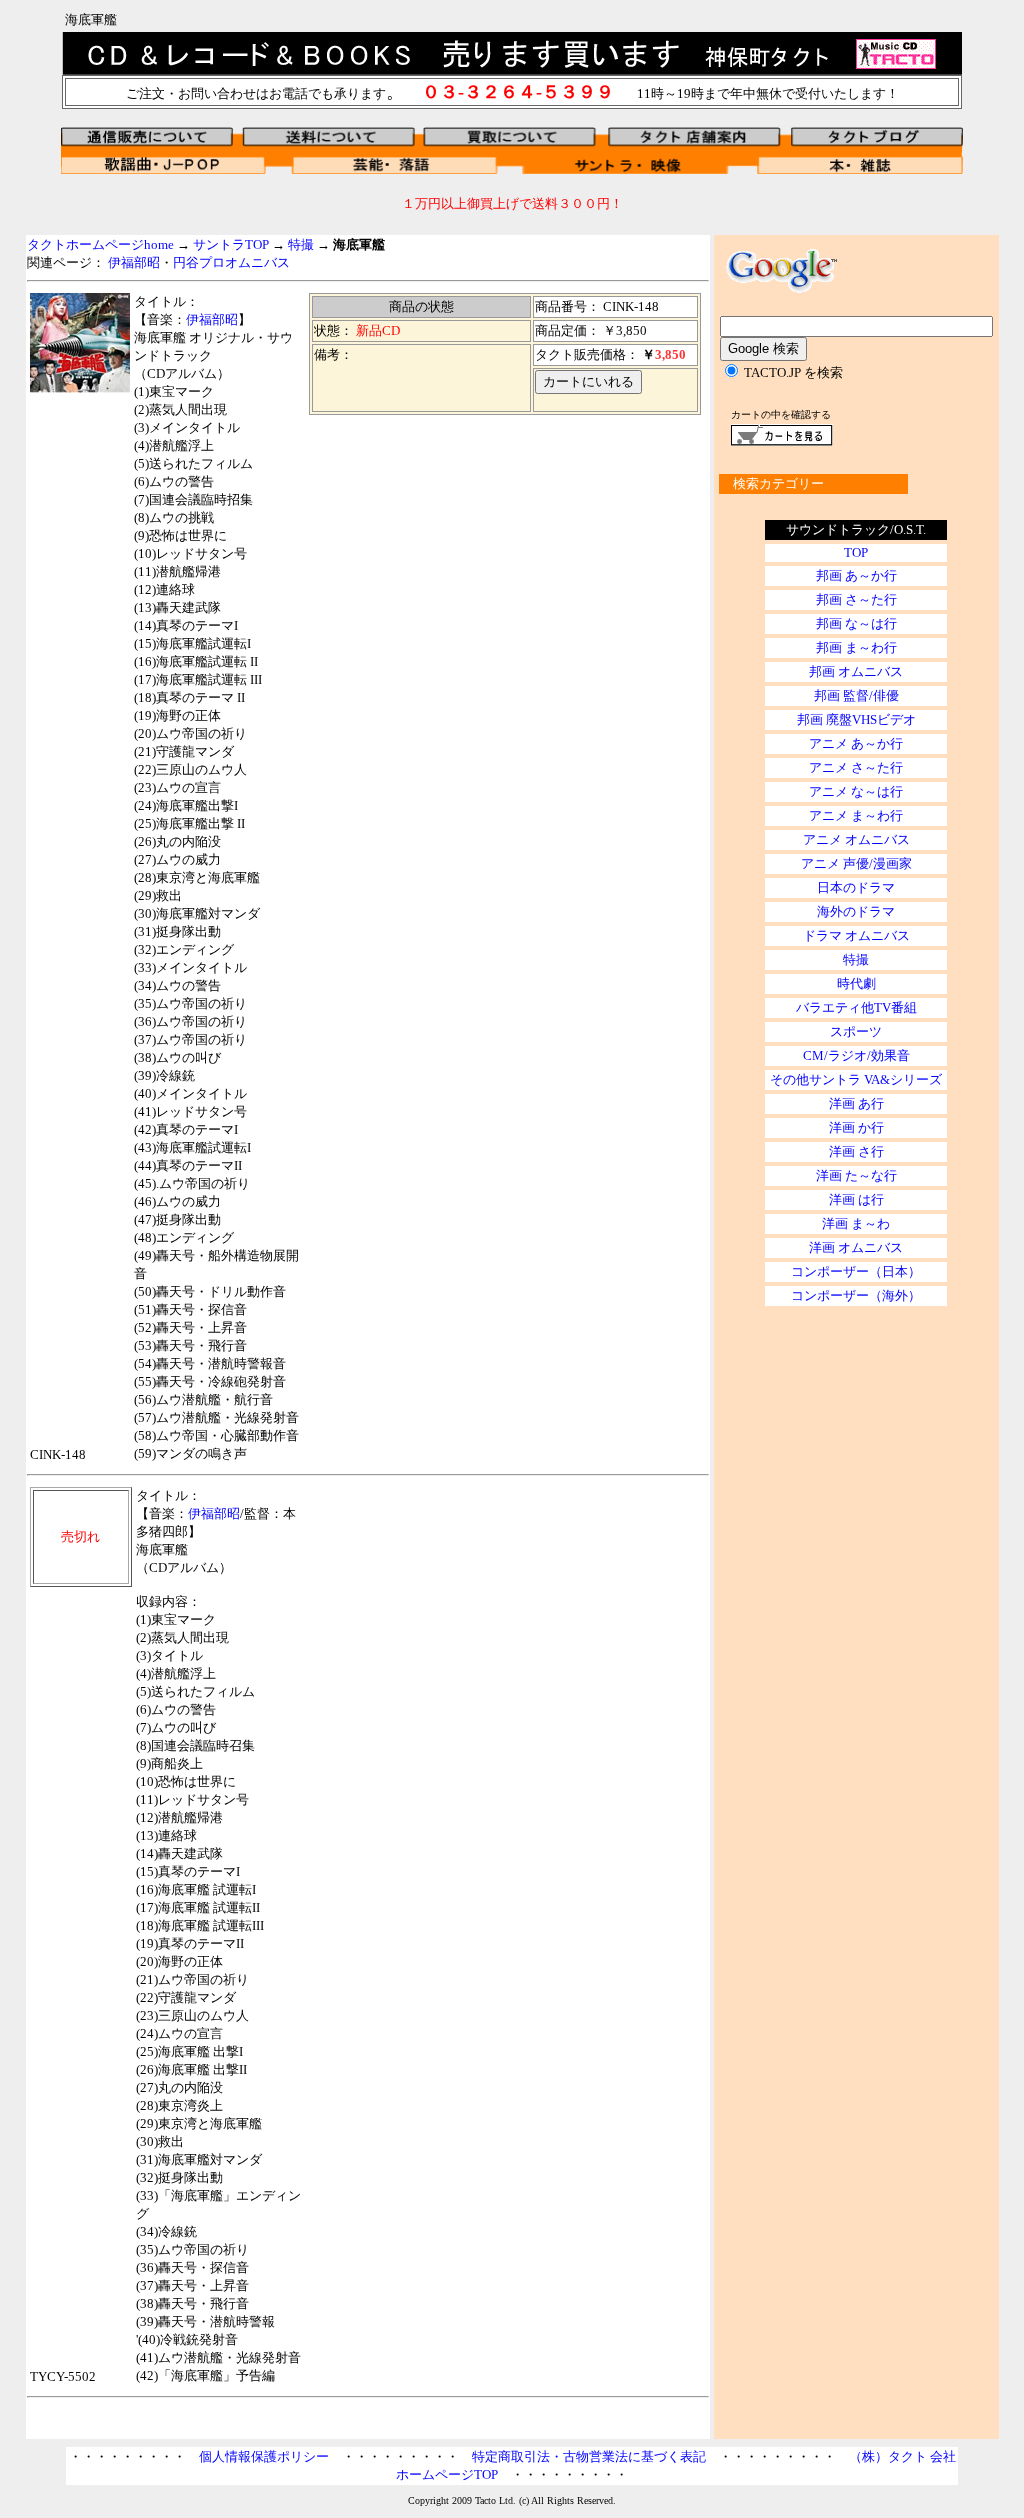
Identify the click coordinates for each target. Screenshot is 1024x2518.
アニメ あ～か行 (856, 743)
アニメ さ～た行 (856, 767)
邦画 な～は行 (856, 623)
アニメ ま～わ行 (856, 815)
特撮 (301, 244)
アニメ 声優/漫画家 (856, 863)
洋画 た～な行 (856, 1175)
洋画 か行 (856, 1127)
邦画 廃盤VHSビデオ (856, 719)
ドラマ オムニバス (856, 935)
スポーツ (856, 1031)
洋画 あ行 (856, 1103)
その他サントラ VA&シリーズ (856, 1079)
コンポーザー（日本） (856, 1271)
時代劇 (856, 983)
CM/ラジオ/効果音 (856, 1055)
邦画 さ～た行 (856, 599)
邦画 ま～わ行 (856, 647)
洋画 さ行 (856, 1151)
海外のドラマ (856, 911)
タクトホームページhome (100, 244)
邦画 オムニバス (856, 671)
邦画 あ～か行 (856, 575)
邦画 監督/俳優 (856, 695)
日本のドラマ (856, 887)
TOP (856, 552)
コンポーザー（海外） (856, 1295)
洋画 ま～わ (856, 1223)
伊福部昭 (134, 262)
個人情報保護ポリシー (264, 2456)
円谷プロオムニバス (231, 262)
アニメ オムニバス (856, 839)
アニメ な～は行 (856, 791)
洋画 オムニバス (856, 1247)
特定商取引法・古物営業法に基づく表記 (589, 2456)
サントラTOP (231, 244)
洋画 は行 (856, 1199)
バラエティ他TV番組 (856, 1007)
